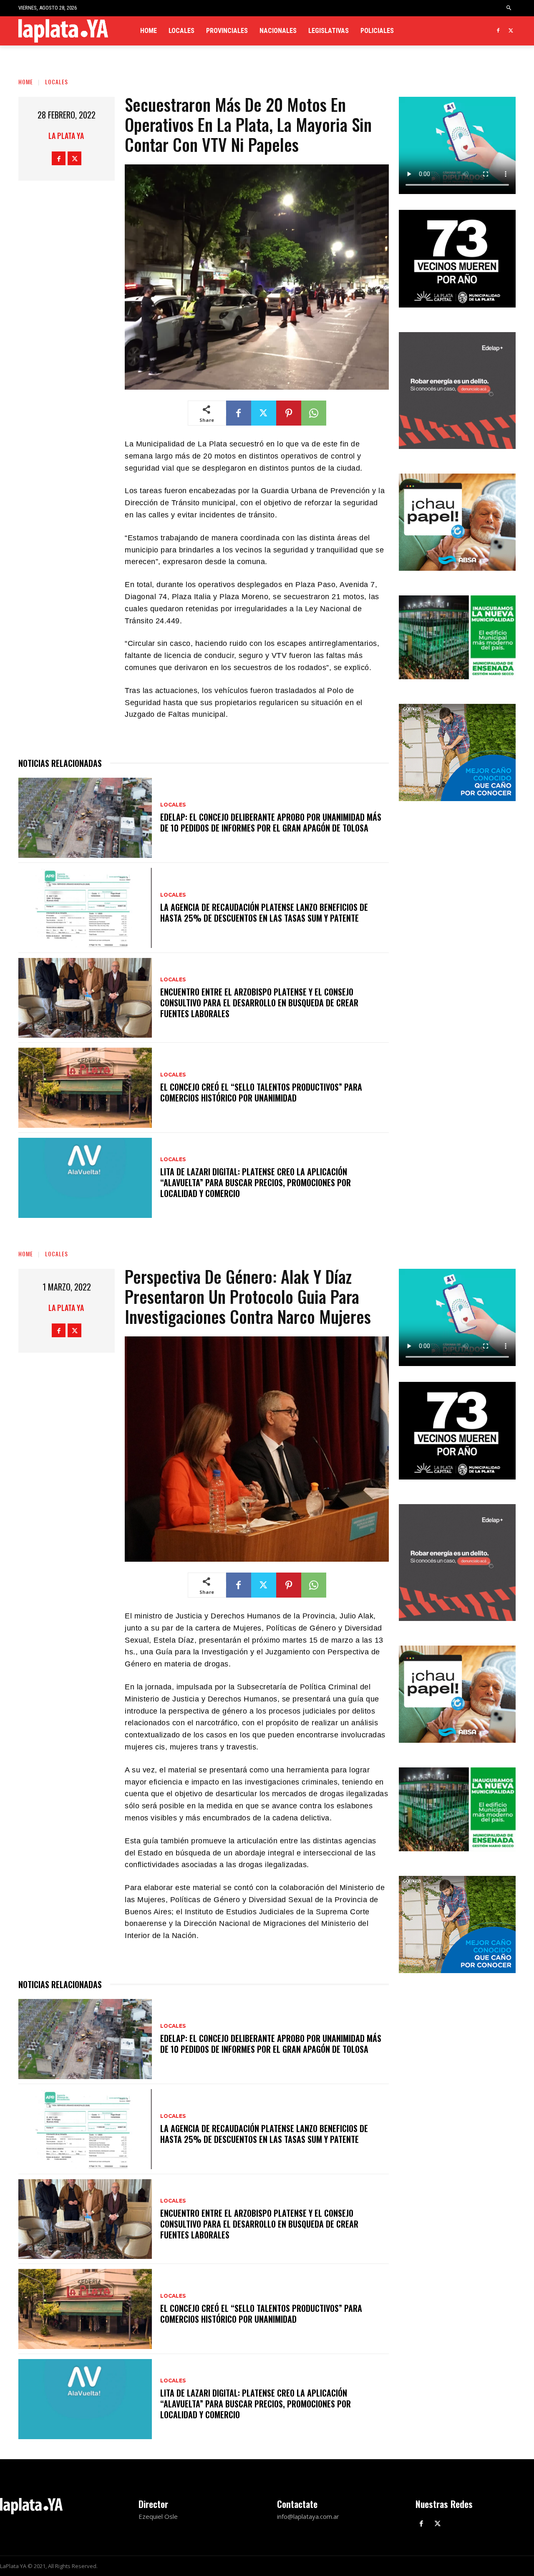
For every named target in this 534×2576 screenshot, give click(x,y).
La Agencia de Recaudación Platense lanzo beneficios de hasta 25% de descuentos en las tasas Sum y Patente (264, 912)
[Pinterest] (289, 413)
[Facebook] (498, 31)
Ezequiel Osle (158, 2516)
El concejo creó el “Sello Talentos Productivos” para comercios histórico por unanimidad (261, 1092)
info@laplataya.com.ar (308, 2516)
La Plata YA (66, 136)
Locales (57, 82)
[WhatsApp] (314, 413)
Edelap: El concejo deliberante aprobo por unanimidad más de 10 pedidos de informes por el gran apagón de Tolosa (271, 822)
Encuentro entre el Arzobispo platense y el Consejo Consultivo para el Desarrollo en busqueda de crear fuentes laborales (259, 1003)
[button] (509, 8)
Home (26, 82)
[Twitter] (511, 31)
